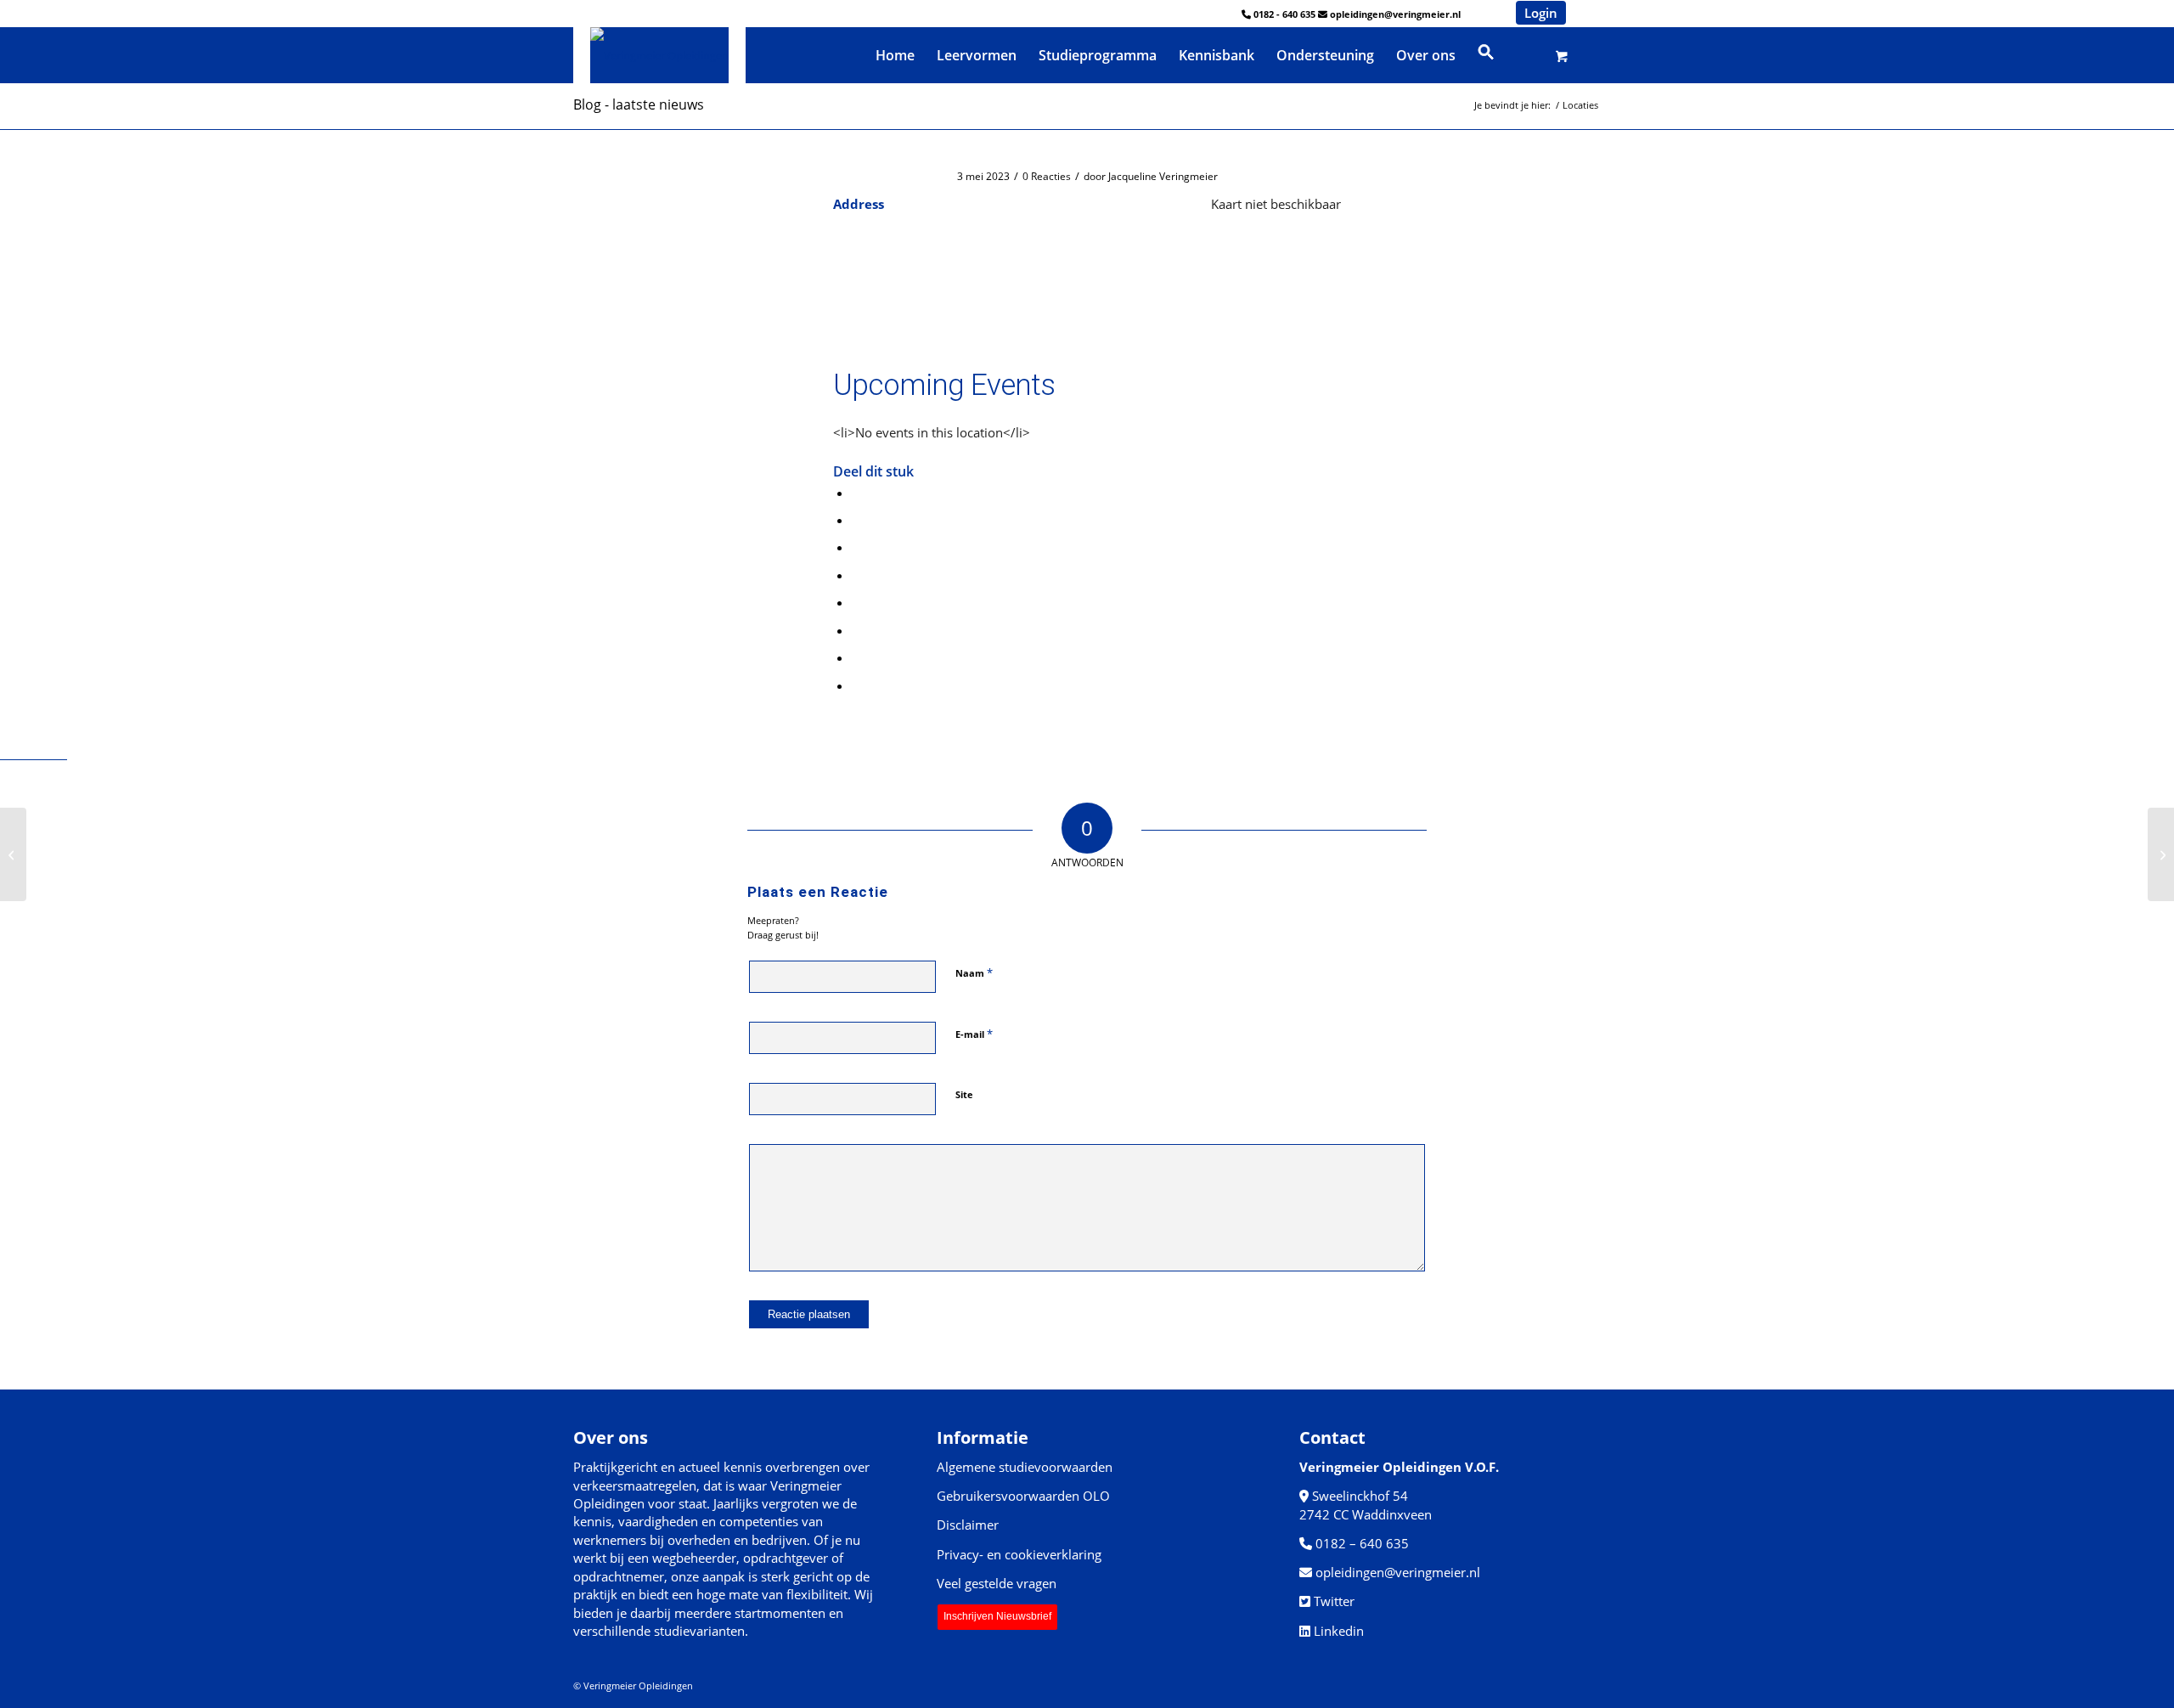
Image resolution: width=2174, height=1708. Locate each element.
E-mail (974, 1034)
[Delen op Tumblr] (857, 602)
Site (964, 1094)
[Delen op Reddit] (857, 657)
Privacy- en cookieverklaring (1019, 1554)
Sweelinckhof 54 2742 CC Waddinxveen (1366, 1505)
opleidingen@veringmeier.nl (1395, 14)
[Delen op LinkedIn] (857, 575)
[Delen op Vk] (857, 630)
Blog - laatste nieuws (639, 104)
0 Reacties (1047, 176)
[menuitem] (895, 55)
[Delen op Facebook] (857, 493)
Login (1541, 13)
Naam (974, 972)
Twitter (1334, 1601)
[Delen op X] (857, 520)
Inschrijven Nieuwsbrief (997, 1616)
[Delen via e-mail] (857, 685)
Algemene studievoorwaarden (1025, 1467)
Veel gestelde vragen (997, 1583)
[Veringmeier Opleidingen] (659, 55)
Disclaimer (968, 1525)
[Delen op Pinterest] (857, 547)
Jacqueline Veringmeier (1163, 176)
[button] (1481, 55)
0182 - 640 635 (1284, 14)
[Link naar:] (13, 854)
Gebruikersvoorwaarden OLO (1023, 1496)
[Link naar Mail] (1588, 13)
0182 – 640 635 (1362, 1543)
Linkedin (1339, 1631)
